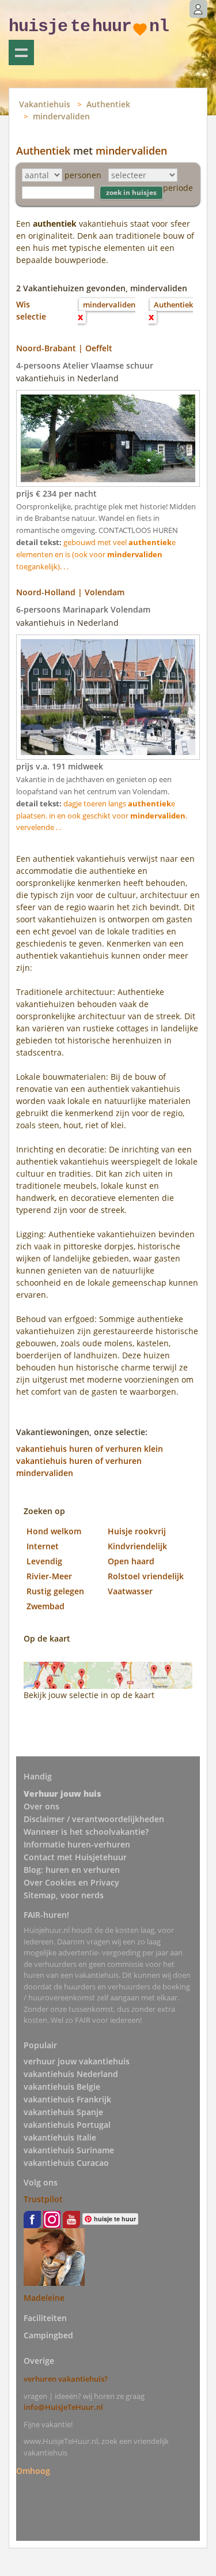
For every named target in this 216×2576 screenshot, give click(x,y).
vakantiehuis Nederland (71, 2074)
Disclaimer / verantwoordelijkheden (94, 1819)
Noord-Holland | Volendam (70, 592)
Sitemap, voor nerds (64, 1895)
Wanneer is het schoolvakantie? (86, 1832)
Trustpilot (43, 2199)
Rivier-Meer (49, 1576)
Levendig (44, 1561)
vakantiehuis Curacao (66, 2163)
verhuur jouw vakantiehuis (77, 2061)
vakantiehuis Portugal (67, 2125)
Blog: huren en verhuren (72, 1870)
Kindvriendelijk (137, 1546)
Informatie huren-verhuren (77, 1844)
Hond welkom (54, 1531)
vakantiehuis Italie (60, 2137)
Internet (43, 1546)
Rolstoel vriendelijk (146, 1576)
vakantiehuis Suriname (69, 2150)
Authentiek (108, 104)
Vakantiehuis (45, 104)
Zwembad (46, 1606)
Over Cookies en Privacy (71, 1882)
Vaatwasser (130, 1591)
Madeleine (44, 2298)
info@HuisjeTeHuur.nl (63, 2407)
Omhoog (33, 2470)
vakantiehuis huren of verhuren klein (90, 1449)
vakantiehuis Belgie (62, 2087)
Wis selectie (31, 310)
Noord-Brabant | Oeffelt (64, 348)
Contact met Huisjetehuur (75, 1857)
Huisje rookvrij (137, 1531)
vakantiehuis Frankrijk (67, 2099)
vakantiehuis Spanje (63, 2112)
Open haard (131, 1561)
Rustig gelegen (55, 1591)
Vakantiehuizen (21, 52)
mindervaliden (61, 116)
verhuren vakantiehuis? (66, 2379)
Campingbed (48, 2335)
